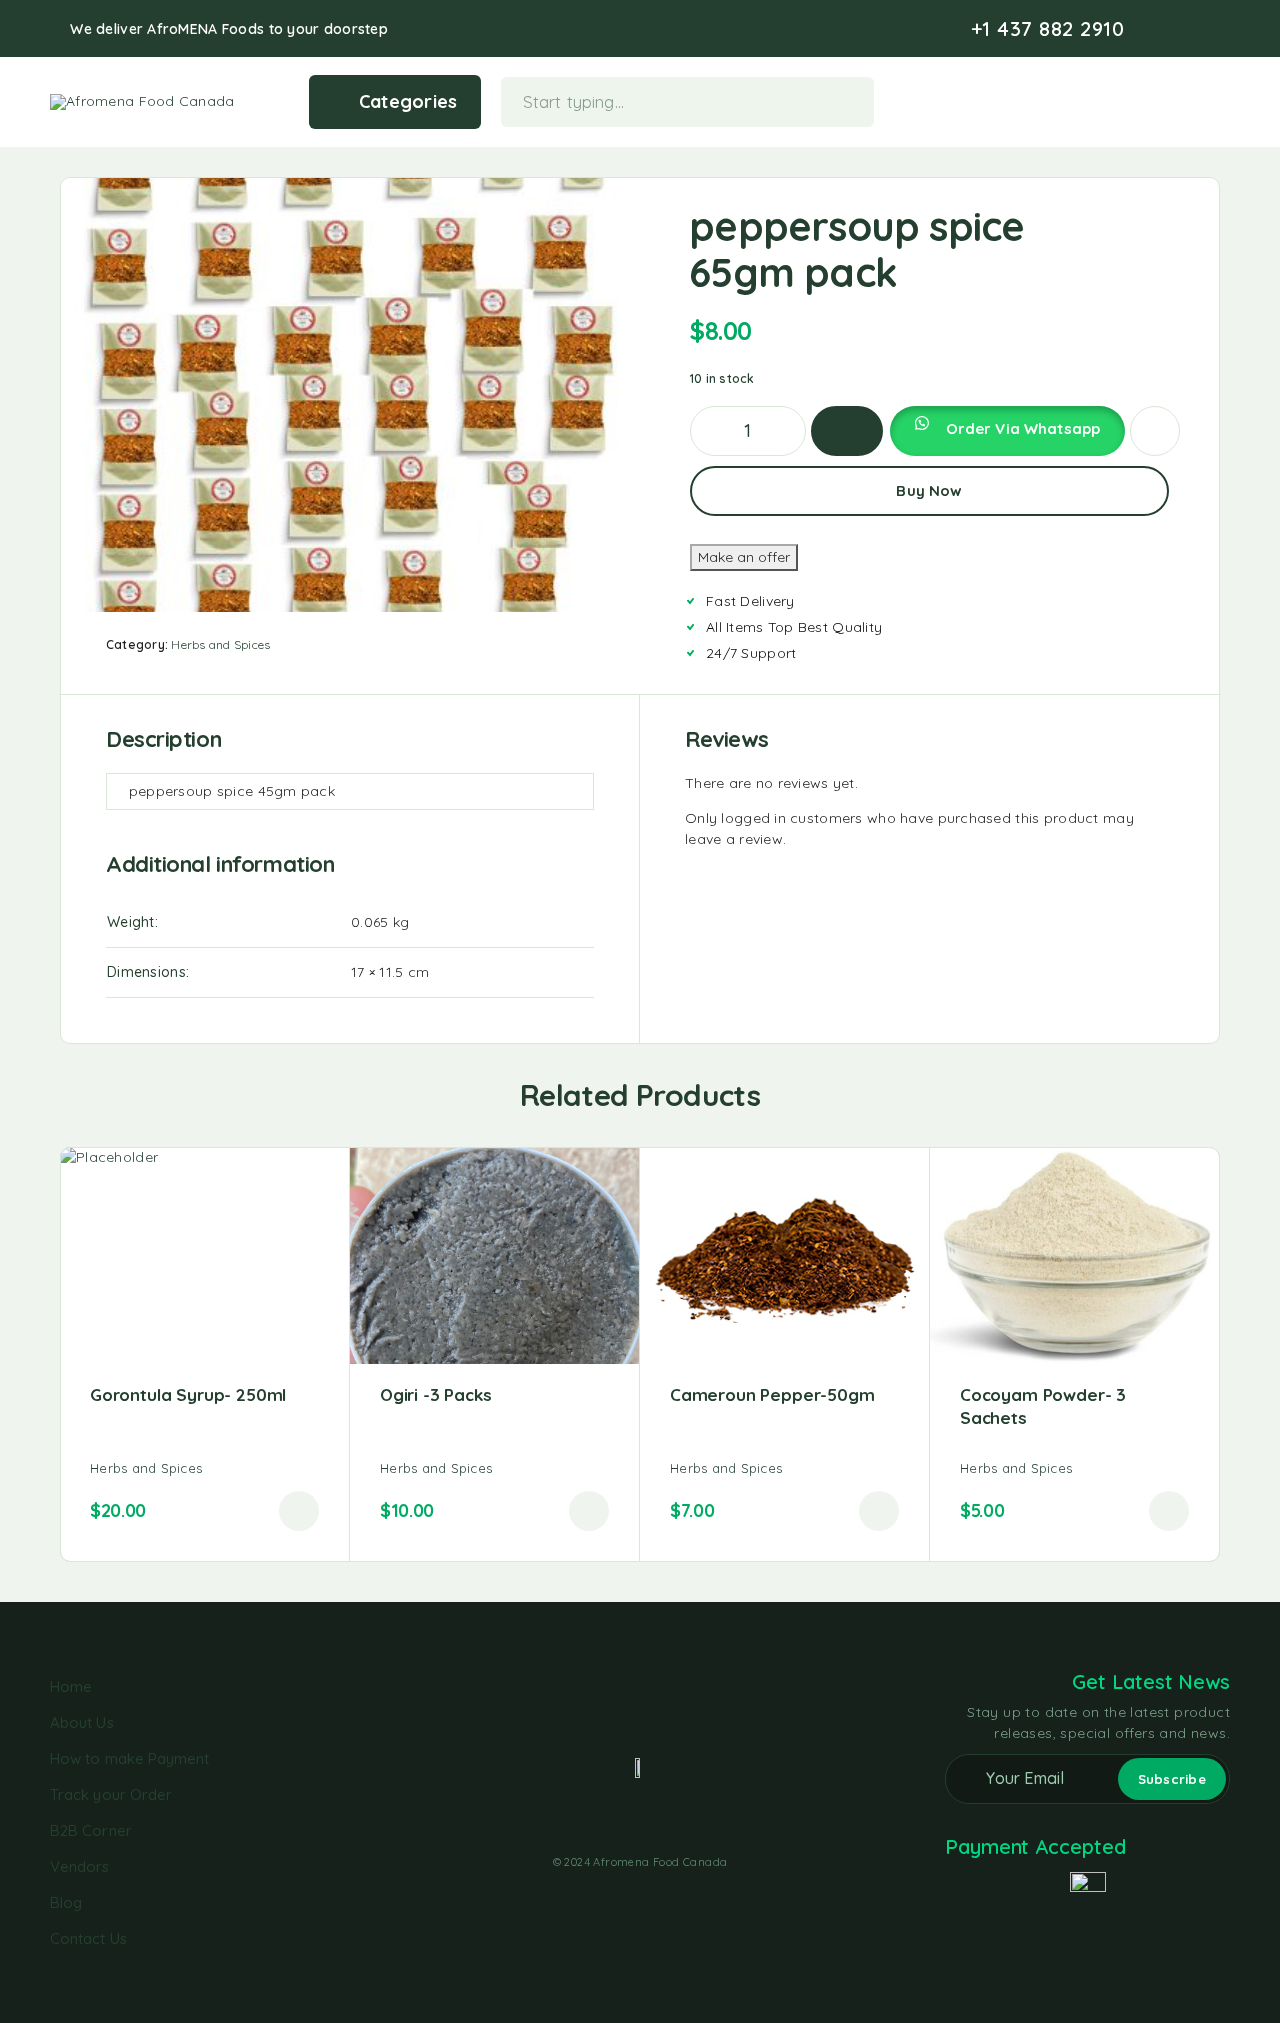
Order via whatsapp (1023, 428)
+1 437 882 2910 (1048, 29)
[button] (1006, 431)
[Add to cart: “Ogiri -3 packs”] (589, 1511)
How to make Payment (129, 1758)
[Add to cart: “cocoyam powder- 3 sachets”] (1169, 1511)
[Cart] (1221, 100)
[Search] (1128, 101)
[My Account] (1159, 101)
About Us (82, 1722)
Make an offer (744, 557)
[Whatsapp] (1224, 29)
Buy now (929, 490)
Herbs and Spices (220, 644)
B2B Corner (91, 1830)
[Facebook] (1160, 29)
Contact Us (88, 1938)
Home (71, 1686)
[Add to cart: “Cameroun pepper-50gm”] (879, 1511)
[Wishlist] (1190, 100)
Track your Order (111, 1794)
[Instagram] (1192, 29)
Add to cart (847, 431)
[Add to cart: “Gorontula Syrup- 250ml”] (299, 1511)
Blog (66, 1902)
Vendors (80, 1866)
